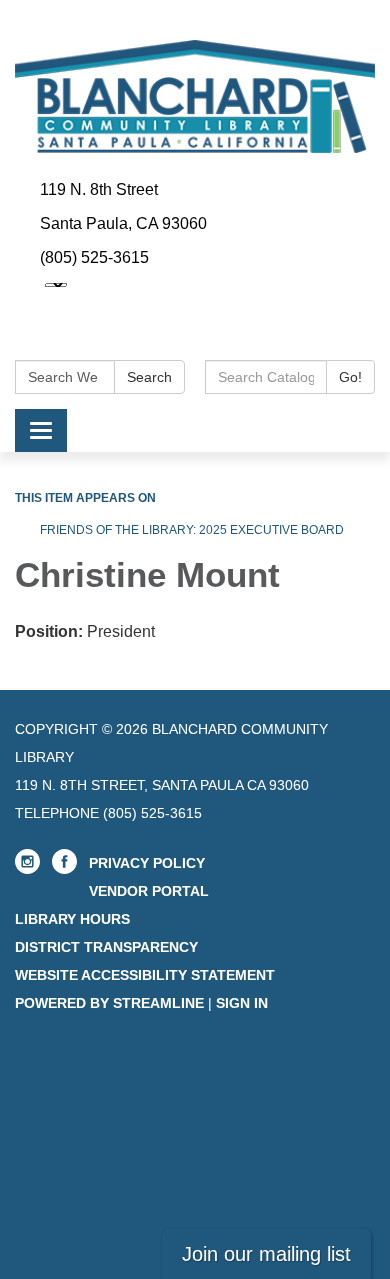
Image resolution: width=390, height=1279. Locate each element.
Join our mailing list (266, 1254)
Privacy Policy (147, 863)
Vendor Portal (149, 891)
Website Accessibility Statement (145, 975)
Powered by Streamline (109, 1003)
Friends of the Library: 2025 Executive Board (192, 530)
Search (149, 377)
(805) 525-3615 (94, 257)
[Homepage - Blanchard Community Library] (195, 96)
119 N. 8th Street (99, 189)
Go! (350, 377)
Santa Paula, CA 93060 (123, 223)
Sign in (242, 1003)
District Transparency (106, 947)
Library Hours (72, 919)
